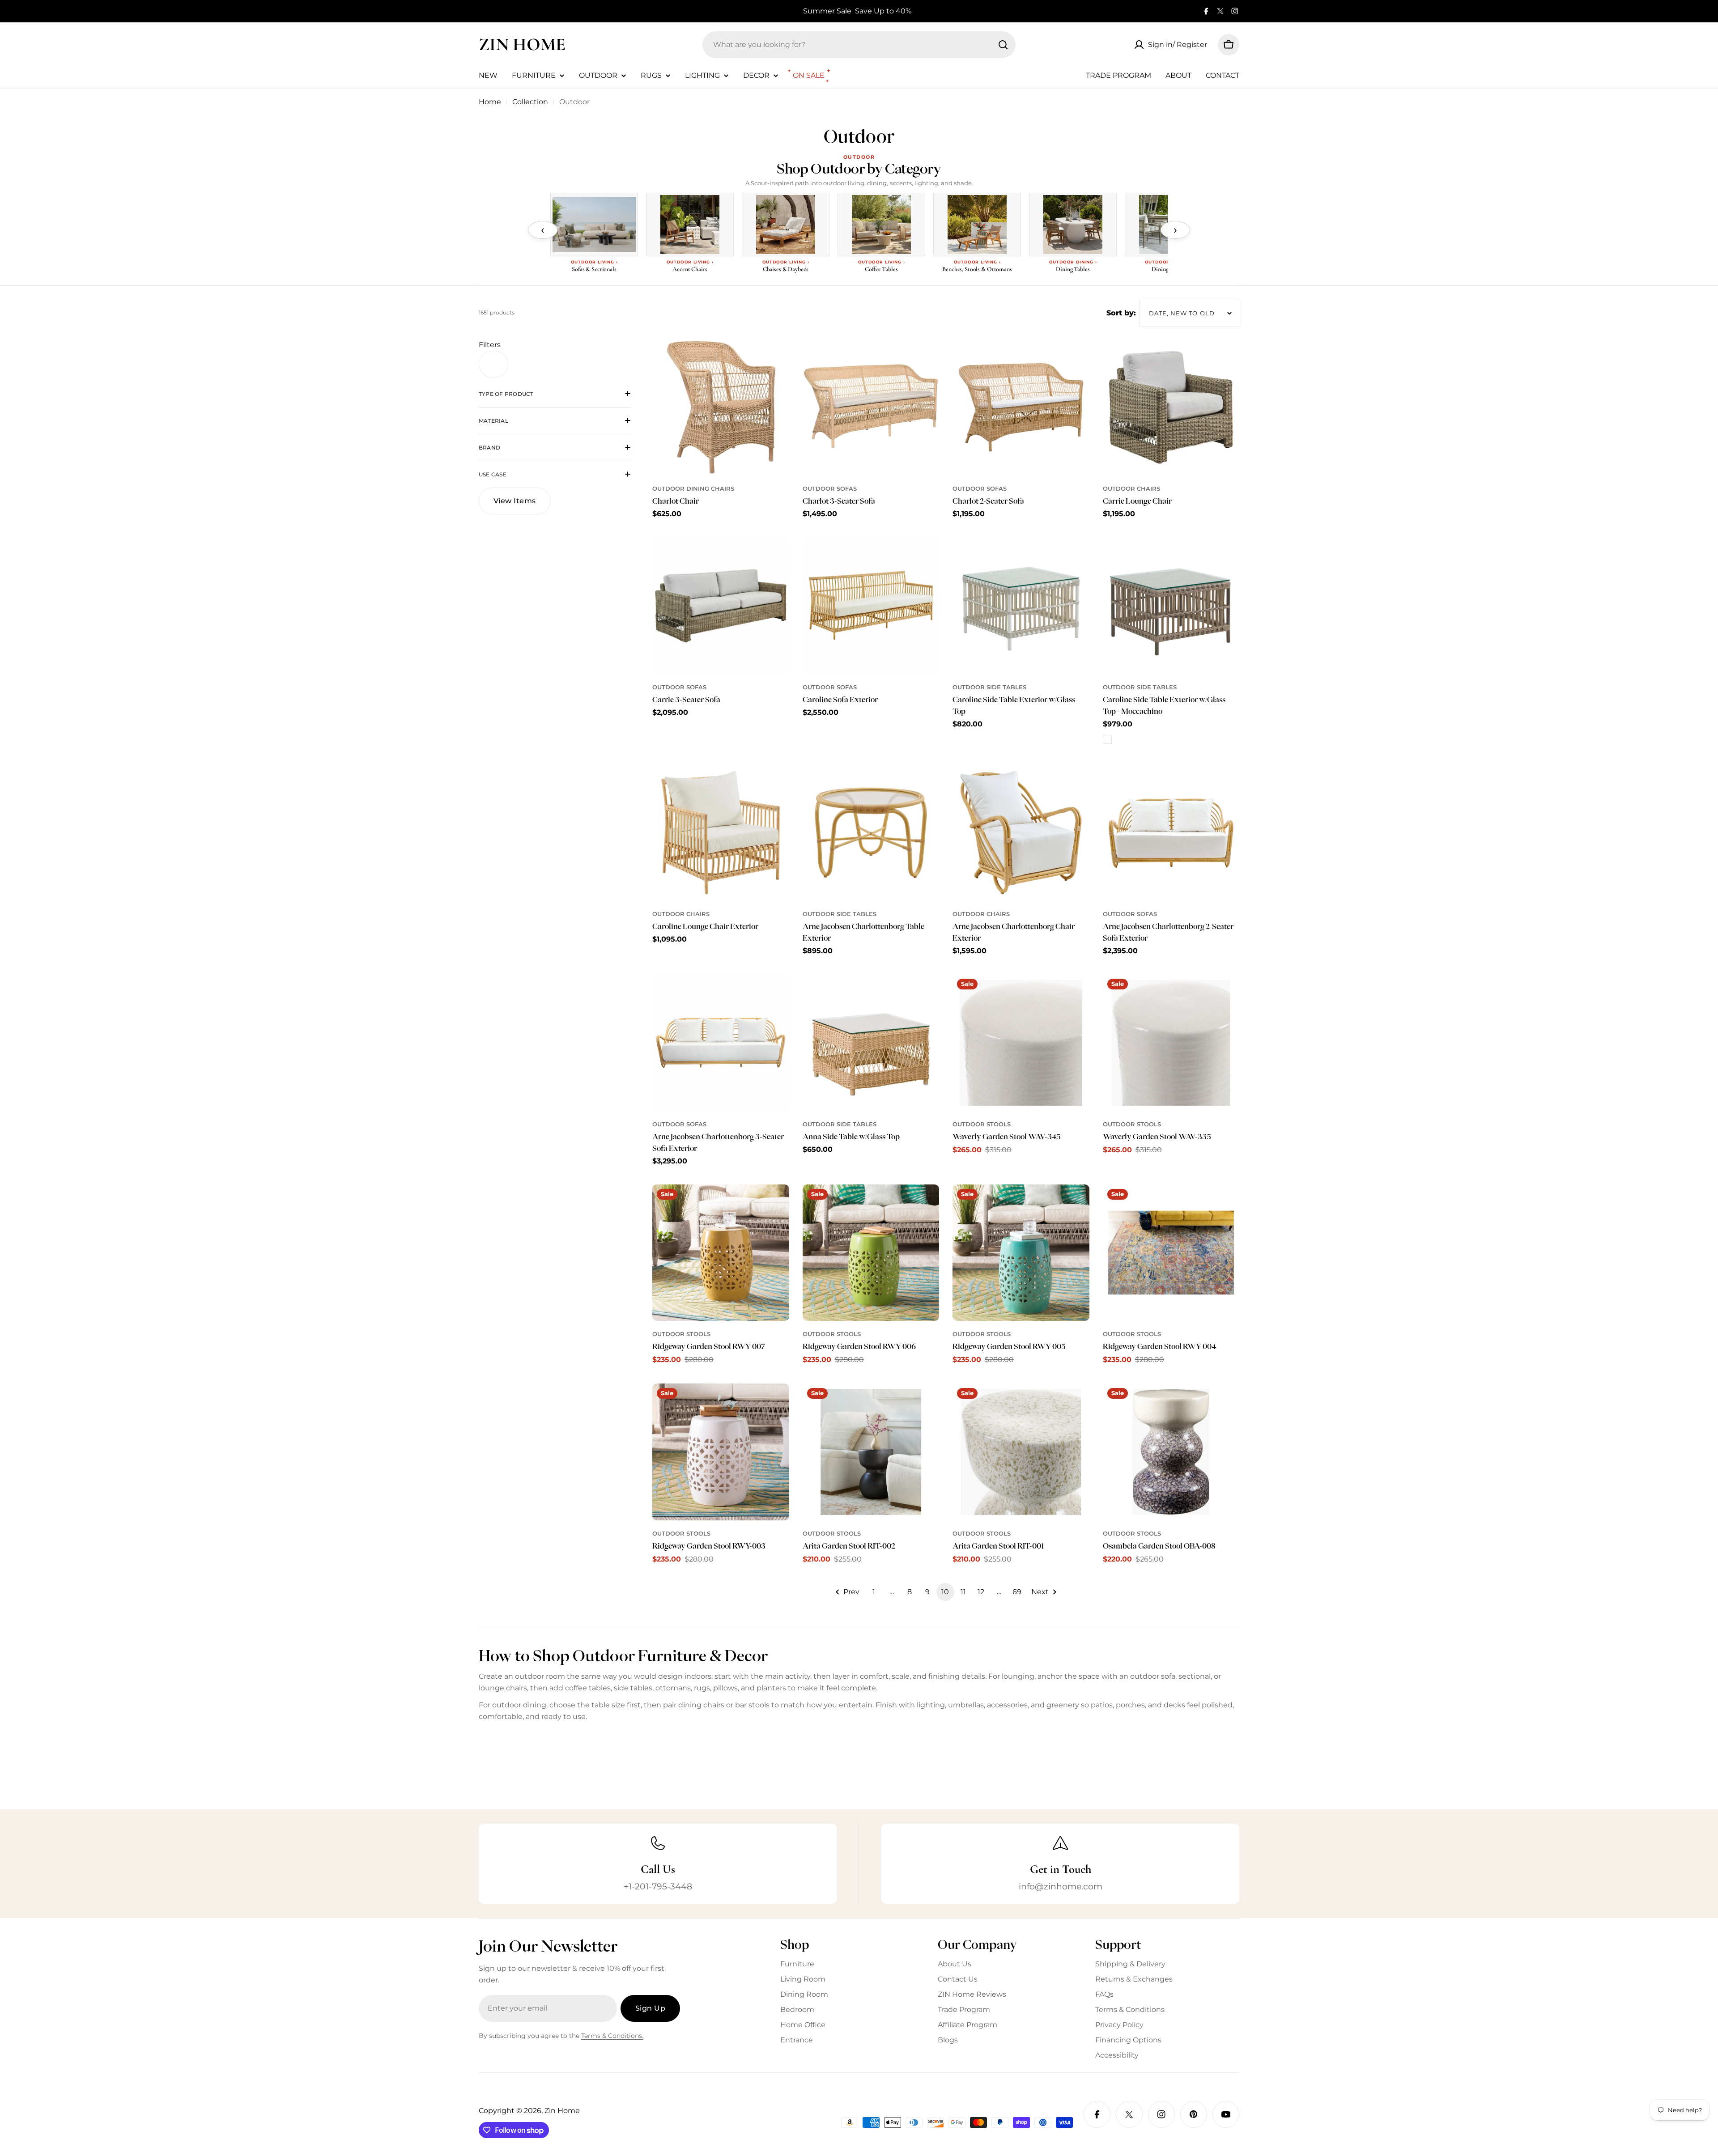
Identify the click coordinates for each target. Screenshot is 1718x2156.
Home (490, 102)
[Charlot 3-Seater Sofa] (871, 407)
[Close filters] (493, 364)
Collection (530, 102)
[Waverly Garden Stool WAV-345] (1021, 1043)
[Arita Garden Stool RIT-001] (1021, 1452)
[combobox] (859, 45)
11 (963, 1592)
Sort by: (1121, 313)
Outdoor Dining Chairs (693, 489)
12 (981, 1592)
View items (515, 501)
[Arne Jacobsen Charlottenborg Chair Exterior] (1021, 833)
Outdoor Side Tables (989, 687)
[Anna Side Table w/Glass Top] (871, 1043)
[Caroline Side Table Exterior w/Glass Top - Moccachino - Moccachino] (1107, 739)
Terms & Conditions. (612, 2036)
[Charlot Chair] (721, 407)
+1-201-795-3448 (658, 1886)
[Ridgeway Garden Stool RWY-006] (871, 1253)
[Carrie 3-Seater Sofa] (721, 606)
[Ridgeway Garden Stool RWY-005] (1021, 1253)
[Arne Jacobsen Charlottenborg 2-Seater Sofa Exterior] (1171, 833)
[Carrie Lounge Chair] (1171, 407)
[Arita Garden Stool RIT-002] (871, 1452)
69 (1017, 1592)
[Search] (1003, 45)
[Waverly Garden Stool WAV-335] (1171, 1043)
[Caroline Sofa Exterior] (871, 606)
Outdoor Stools (982, 1124)
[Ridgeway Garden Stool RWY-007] (721, 1253)
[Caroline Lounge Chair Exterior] (721, 833)
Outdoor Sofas (830, 489)
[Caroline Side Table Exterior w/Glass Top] (1021, 606)
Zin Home (522, 44)
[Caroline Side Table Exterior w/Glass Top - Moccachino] (1171, 606)
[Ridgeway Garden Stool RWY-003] (721, 1452)
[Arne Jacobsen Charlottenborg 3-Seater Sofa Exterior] (721, 1043)
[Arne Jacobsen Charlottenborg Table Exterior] (871, 833)
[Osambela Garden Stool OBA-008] (1171, 1452)
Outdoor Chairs (1131, 489)
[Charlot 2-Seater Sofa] (1021, 407)
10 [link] (945, 1592)
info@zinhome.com (1061, 1886)
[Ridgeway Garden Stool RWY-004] (1171, 1253)
